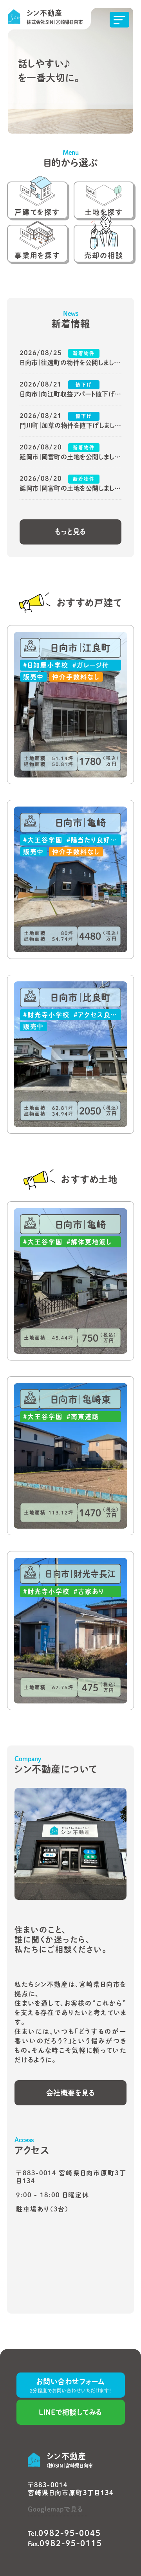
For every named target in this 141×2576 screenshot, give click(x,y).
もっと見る (70, 532)
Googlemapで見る (55, 2509)
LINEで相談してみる (70, 2412)
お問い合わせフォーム (71, 2385)
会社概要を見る (71, 2093)
